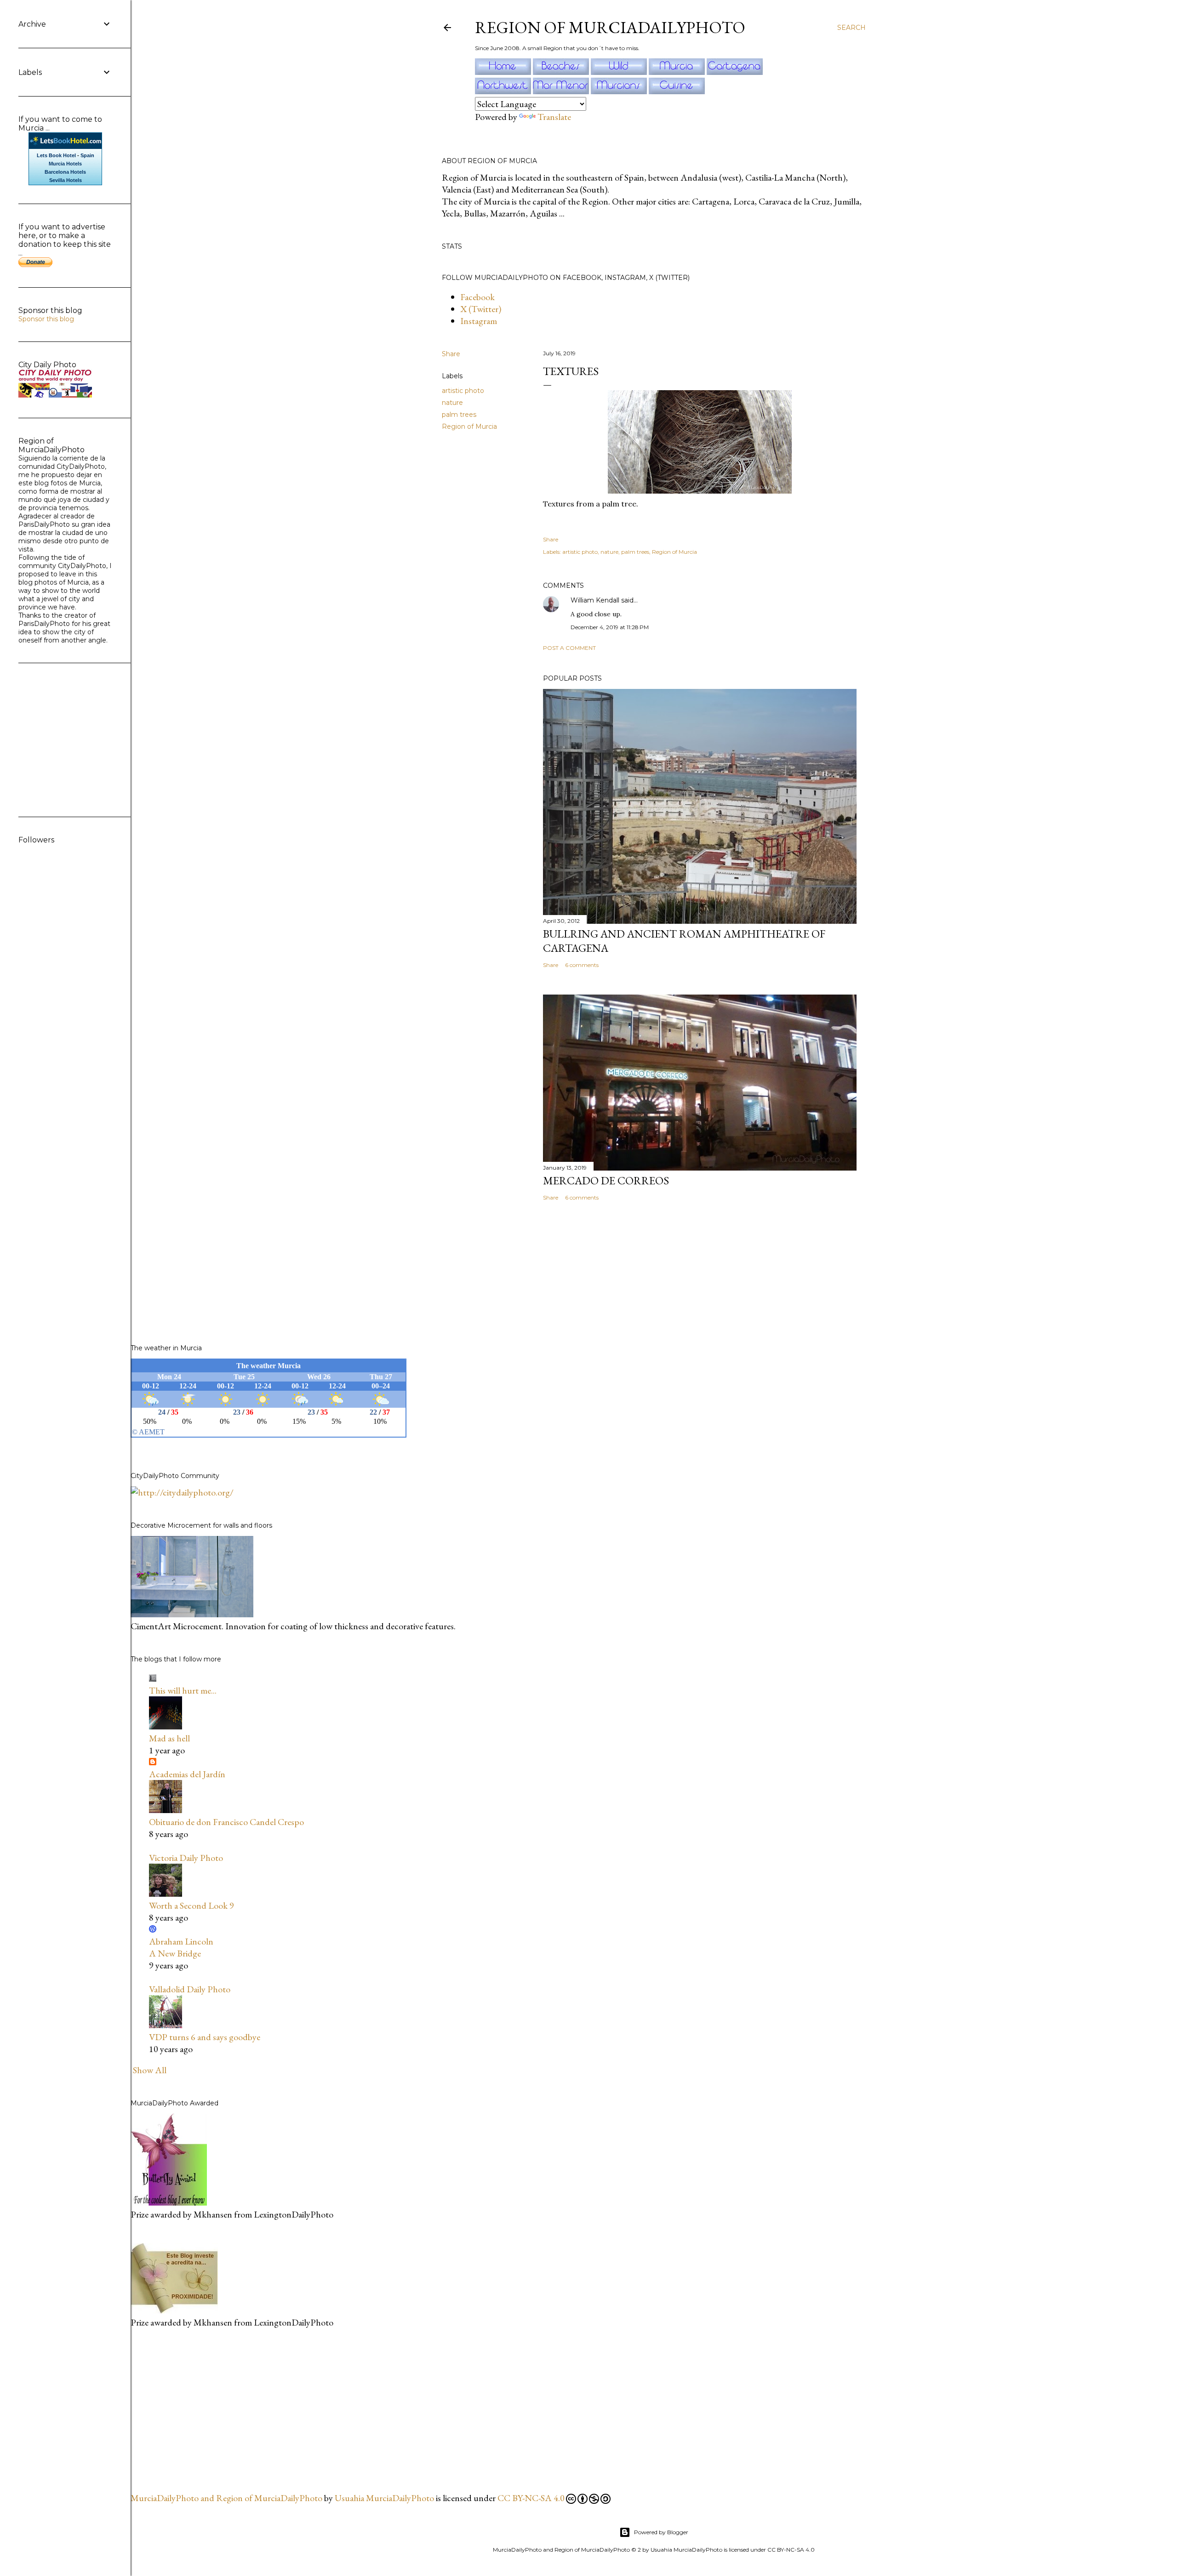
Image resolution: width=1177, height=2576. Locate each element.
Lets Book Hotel (56, 155)
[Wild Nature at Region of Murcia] (620, 72)
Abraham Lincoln (181, 1941)
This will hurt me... (183, 1690)
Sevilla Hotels (66, 180)
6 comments (582, 965)
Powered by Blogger (661, 2532)
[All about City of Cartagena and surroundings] (735, 72)
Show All (150, 2070)
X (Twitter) (481, 309)
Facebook (477, 297)
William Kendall (595, 600)
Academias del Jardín (187, 1774)
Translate (554, 117)
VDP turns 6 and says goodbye (205, 2037)
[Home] (504, 72)
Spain (87, 155)
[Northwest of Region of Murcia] (504, 91)
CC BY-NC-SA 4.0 (531, 2498)
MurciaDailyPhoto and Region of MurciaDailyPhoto (226, 2498)
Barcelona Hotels (65, 172)
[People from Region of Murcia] (620, 91)
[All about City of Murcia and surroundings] (678, 72)
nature (452, 403)
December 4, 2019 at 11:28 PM (610, 627)
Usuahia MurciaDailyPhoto (384, 2498)
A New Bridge (175, 1953)
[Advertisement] (200, 2409)
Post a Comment (569, 648)
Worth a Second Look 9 (191, 1905)
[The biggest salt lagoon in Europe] (562, 91)
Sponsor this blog (46, 319)
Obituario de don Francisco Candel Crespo (226, 1822)
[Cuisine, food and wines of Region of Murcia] (677, 91)
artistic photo (463, 391)
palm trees (459, 415)
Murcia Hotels (65, 164)
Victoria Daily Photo (186, 1858)
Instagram (479, 321)
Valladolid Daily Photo (190, 1989)
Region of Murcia (469, 426)
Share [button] (451, 354)
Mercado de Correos (606, 1180)
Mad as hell (169, 1738)
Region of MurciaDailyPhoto (610, 27)
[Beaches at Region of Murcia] (562, 72)
